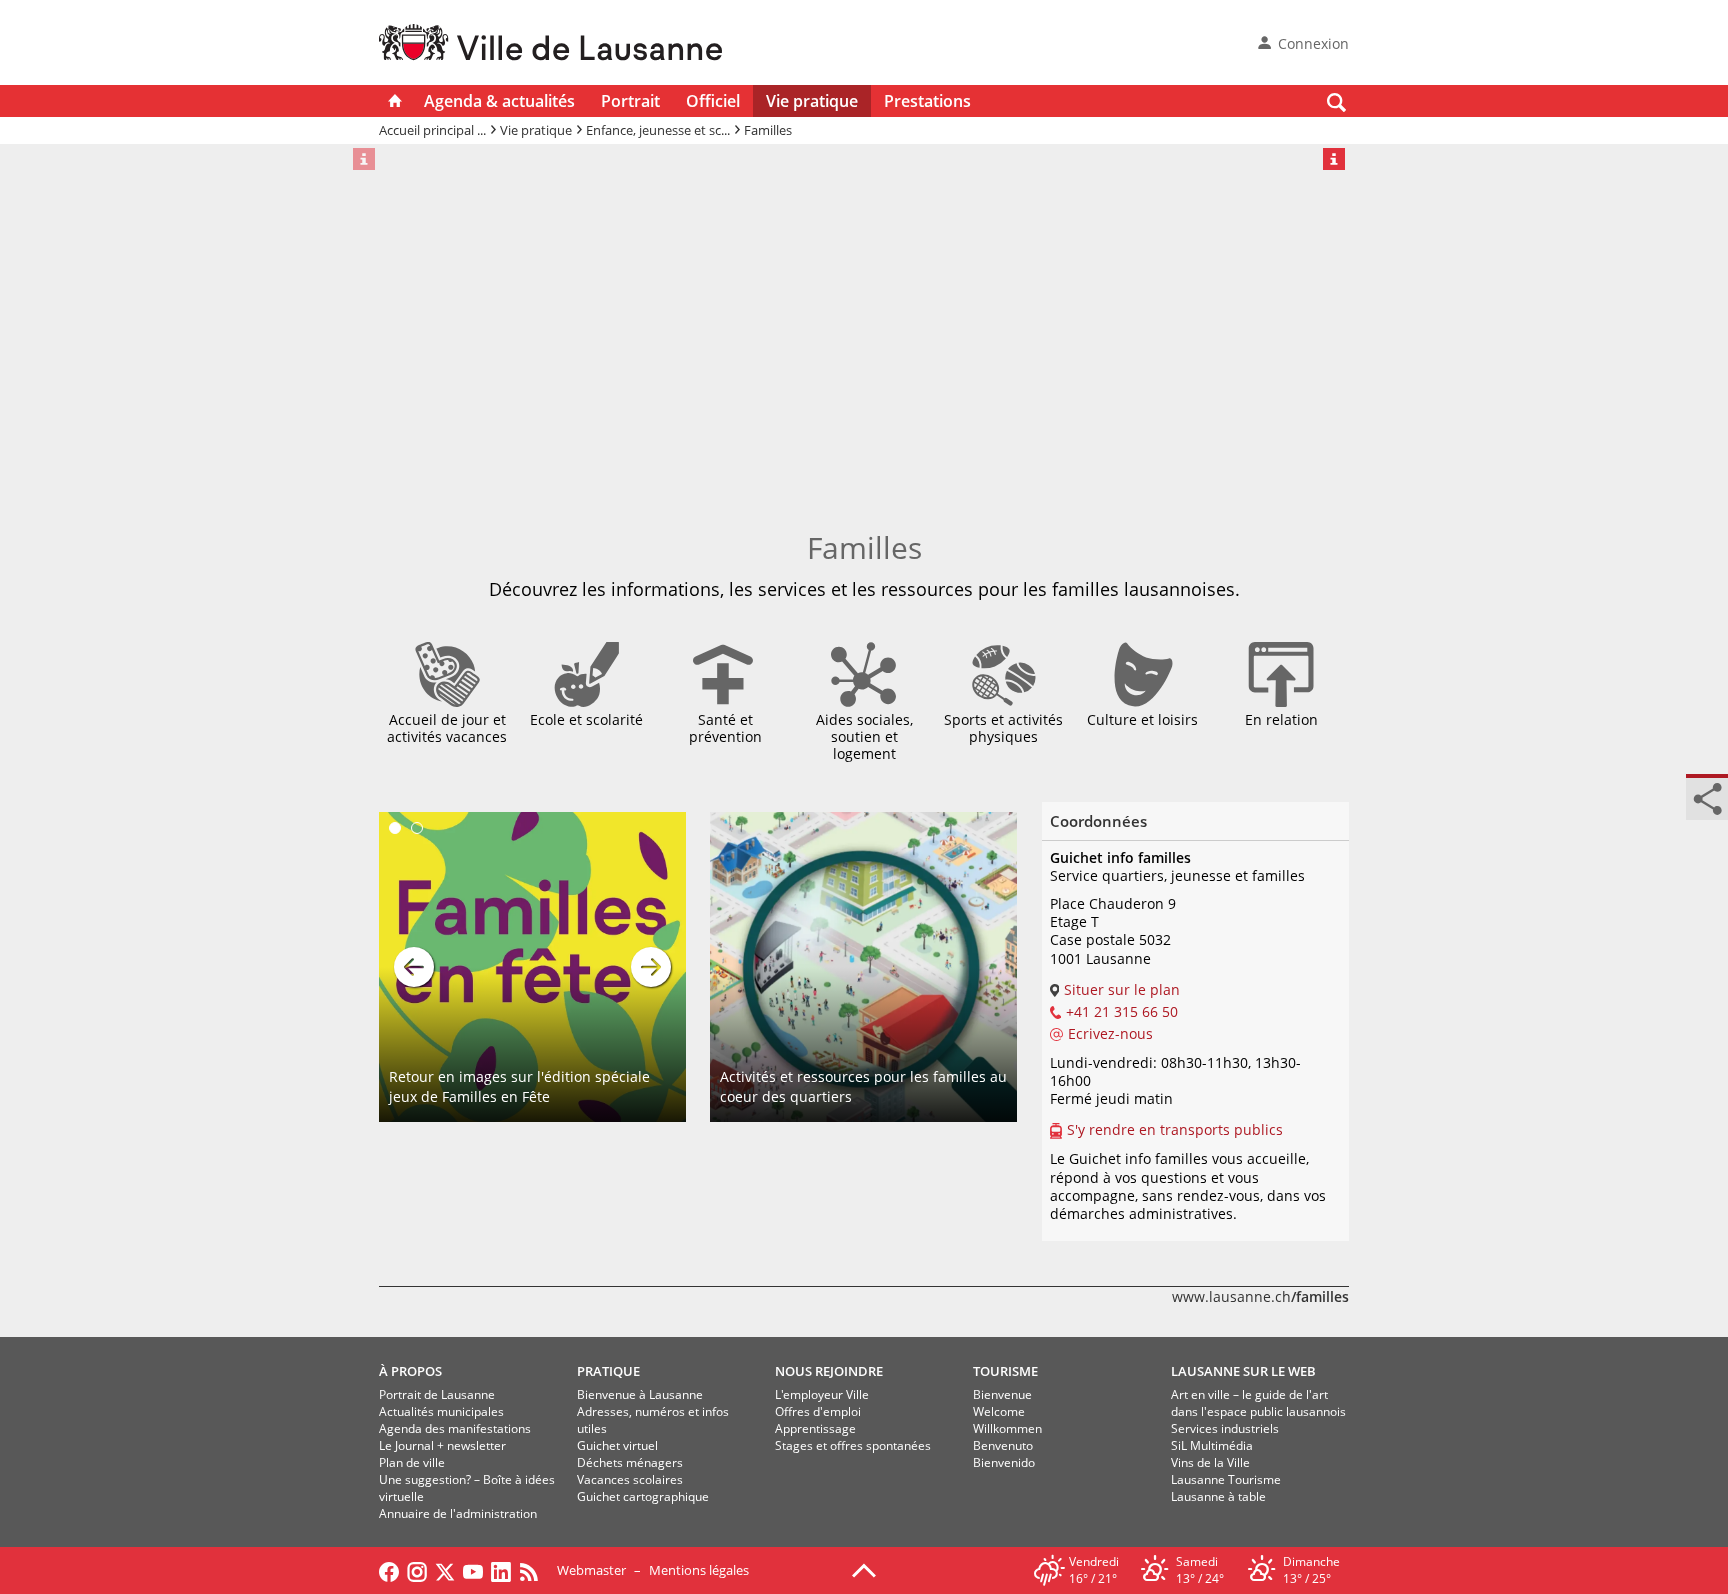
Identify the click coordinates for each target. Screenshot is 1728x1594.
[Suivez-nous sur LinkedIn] (501, 1570)
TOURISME (1005, 1371)
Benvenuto (1003, 1445)
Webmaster (591, 1570)
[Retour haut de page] (864, 1569)
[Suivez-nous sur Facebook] (389, 1570)
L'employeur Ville (822, 1394)
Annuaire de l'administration (458, 1513)
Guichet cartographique (643, 1496)
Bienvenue (1002, 1394)
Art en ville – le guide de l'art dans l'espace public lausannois (1258, 1403)
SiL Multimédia (1212, 1445)
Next (651, 967)
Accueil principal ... (432, 130)
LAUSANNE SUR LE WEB (1243, 1371)
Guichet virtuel (617, 1445)
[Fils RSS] (534, 1570)
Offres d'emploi (818, 1411)
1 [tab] (395, 828)
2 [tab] (417, 828)
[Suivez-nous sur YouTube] (473, 1570)
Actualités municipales (441, 1411)
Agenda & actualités (499, 101)
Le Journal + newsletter (442, 1445)
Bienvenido (1004, 1462)
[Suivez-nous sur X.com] (445, 1570)
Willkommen (1007, 1428)
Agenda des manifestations (455, 1428)
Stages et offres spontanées (853, 1445)
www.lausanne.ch (1260, 1296)
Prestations (927, 101)
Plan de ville (412, 1462)
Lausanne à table (1218, 1496)
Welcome (999, 1411)
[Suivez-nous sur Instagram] (417, 1570)
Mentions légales (699, 1570)
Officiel (713, 101)
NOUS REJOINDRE (829, 1371)
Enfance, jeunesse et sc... (658, 130)
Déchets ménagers (630, 1462)
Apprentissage (815, 1428)
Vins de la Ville (1210, 1462)
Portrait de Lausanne (437, 1394)
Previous (414, 967)
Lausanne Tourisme (1226, 1479)
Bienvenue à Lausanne (640, 1394)
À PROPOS (410, 1371)
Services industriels (1225, 1428)
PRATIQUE (608, 1371)
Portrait (630, 101)
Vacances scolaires (630, 1479)
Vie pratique (812, 101)
